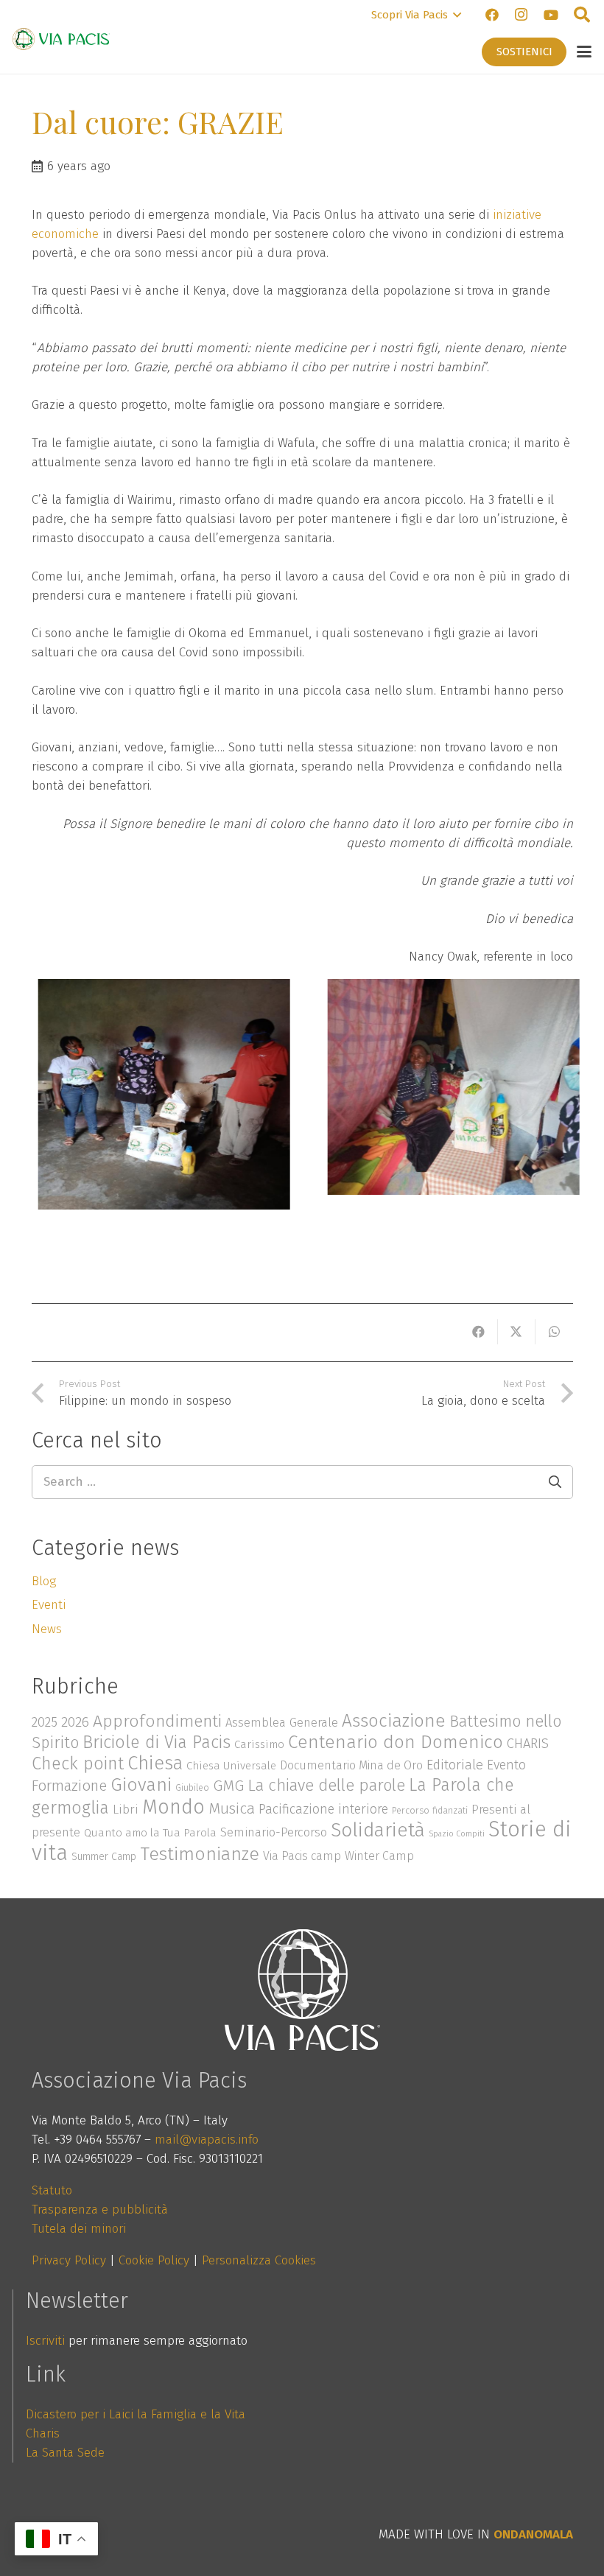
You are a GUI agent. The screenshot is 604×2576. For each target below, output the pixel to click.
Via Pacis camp (302, 1856)
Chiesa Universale (231, 1766)
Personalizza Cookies (259, 2260)
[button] (416, 15)
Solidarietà (378, 1830)
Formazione (69, 1786)
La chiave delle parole (326, 1785)
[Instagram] (522, 15)
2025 (45, 1722)
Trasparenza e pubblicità (100, 2210)
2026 (75, 1722)
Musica (232, 1808)
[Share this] (479, 1332)
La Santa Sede (65, 2453)
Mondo (173, 1807)
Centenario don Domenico (396, 1742)
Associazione (394, 1720)
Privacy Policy (69, 2260)
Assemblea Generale (282, 1722)
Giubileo (192, 1787)
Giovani (141, 1785)
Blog (44, 1581)
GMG (228, 1786)
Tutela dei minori (79, 2229)
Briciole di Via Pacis (157, 1742)
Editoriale (455, 1765)
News (47, 1629)
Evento (506, 1765)
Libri (126, 1810)
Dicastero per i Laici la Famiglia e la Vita (136, 2414)
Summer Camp (104, 1857)
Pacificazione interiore (323, 1809)
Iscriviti (45, 2341)
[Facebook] (492, 15)
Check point (78, 1763)
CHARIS (528, 1744)
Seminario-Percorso (274, 1832)
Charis (43, 2433)
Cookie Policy (154, 2260)
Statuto (52, 2190)
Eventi (49, 1605)
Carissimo (259, 1744)
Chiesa (155, 1763)
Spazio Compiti (457, 1834)
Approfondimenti (157, 1721)
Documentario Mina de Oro (351, 1765)
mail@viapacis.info (207, 2140)
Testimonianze (200, 1854)
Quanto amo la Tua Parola (150, 1833)
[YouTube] (551, 15)
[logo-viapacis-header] (61, 39)
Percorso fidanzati (430, 1810)
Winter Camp (379, 1856)
